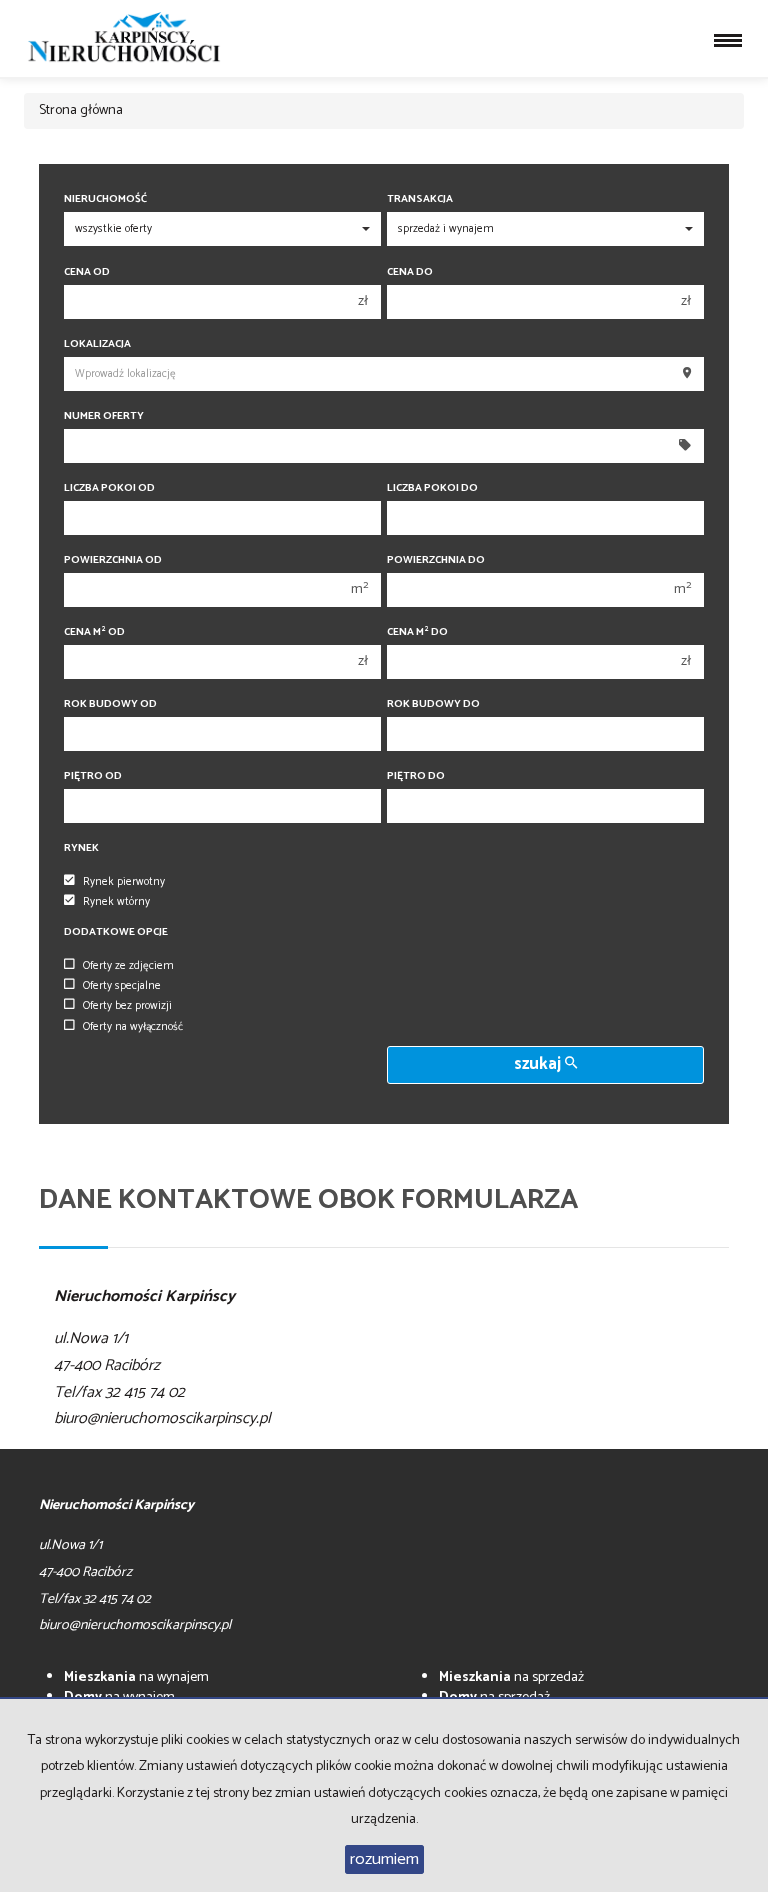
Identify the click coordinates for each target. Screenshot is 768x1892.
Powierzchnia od (113, 560)
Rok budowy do (433, 704)
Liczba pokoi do (432, 488)
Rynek (81, 848)
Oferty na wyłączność (133, 1027)
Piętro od (93, 776)
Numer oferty (104, 416)
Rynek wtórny (116, 902)
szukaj (539, 1064)
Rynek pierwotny (124, 882)
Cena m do (417, 632)
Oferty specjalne (122, 986)
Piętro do (416, 776)
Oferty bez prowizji (127, 1006)
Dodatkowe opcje (116, 932)
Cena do (410, 272)
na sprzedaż (511, 1677)
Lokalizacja (97, 344)
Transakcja (420, 199)
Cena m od (94, 632)
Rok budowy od (110, 704)
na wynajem (136, 1677)
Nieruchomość (105, 199)
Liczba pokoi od (109, 488)
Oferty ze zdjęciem (128, 966)
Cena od (87, 272)
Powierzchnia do (436, 560)
